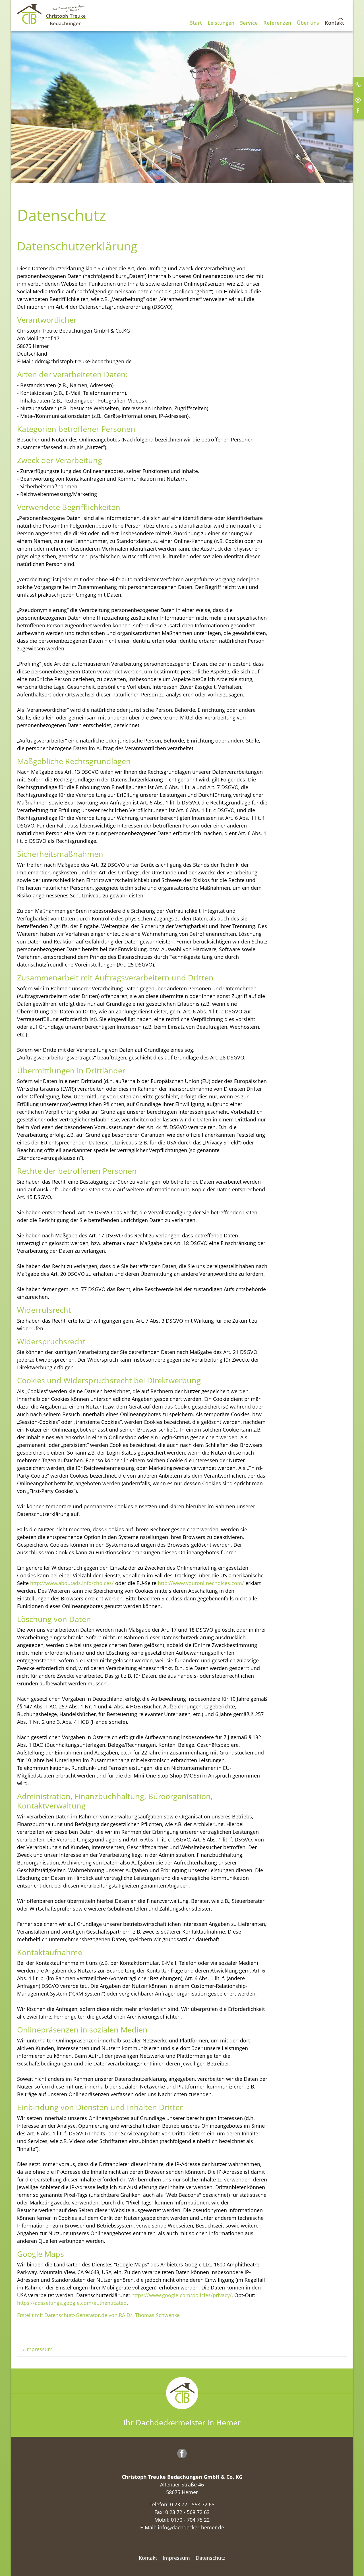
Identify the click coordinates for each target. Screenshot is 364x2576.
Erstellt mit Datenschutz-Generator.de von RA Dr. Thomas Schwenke (98, 2315)
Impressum (39, 2349)
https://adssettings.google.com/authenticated (72, 2303)
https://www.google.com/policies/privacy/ (182, 2295)
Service (249, 23)
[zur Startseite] (58, 14)
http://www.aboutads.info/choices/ (72, 1583)
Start (196, 23)
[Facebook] (183, 2454)
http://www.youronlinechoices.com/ (201, 1583)
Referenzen (277, 23)
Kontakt (334, 23)
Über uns (308, 23)
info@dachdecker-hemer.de (191, 2527)
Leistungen (221, 23)
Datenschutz (210, 2558)
